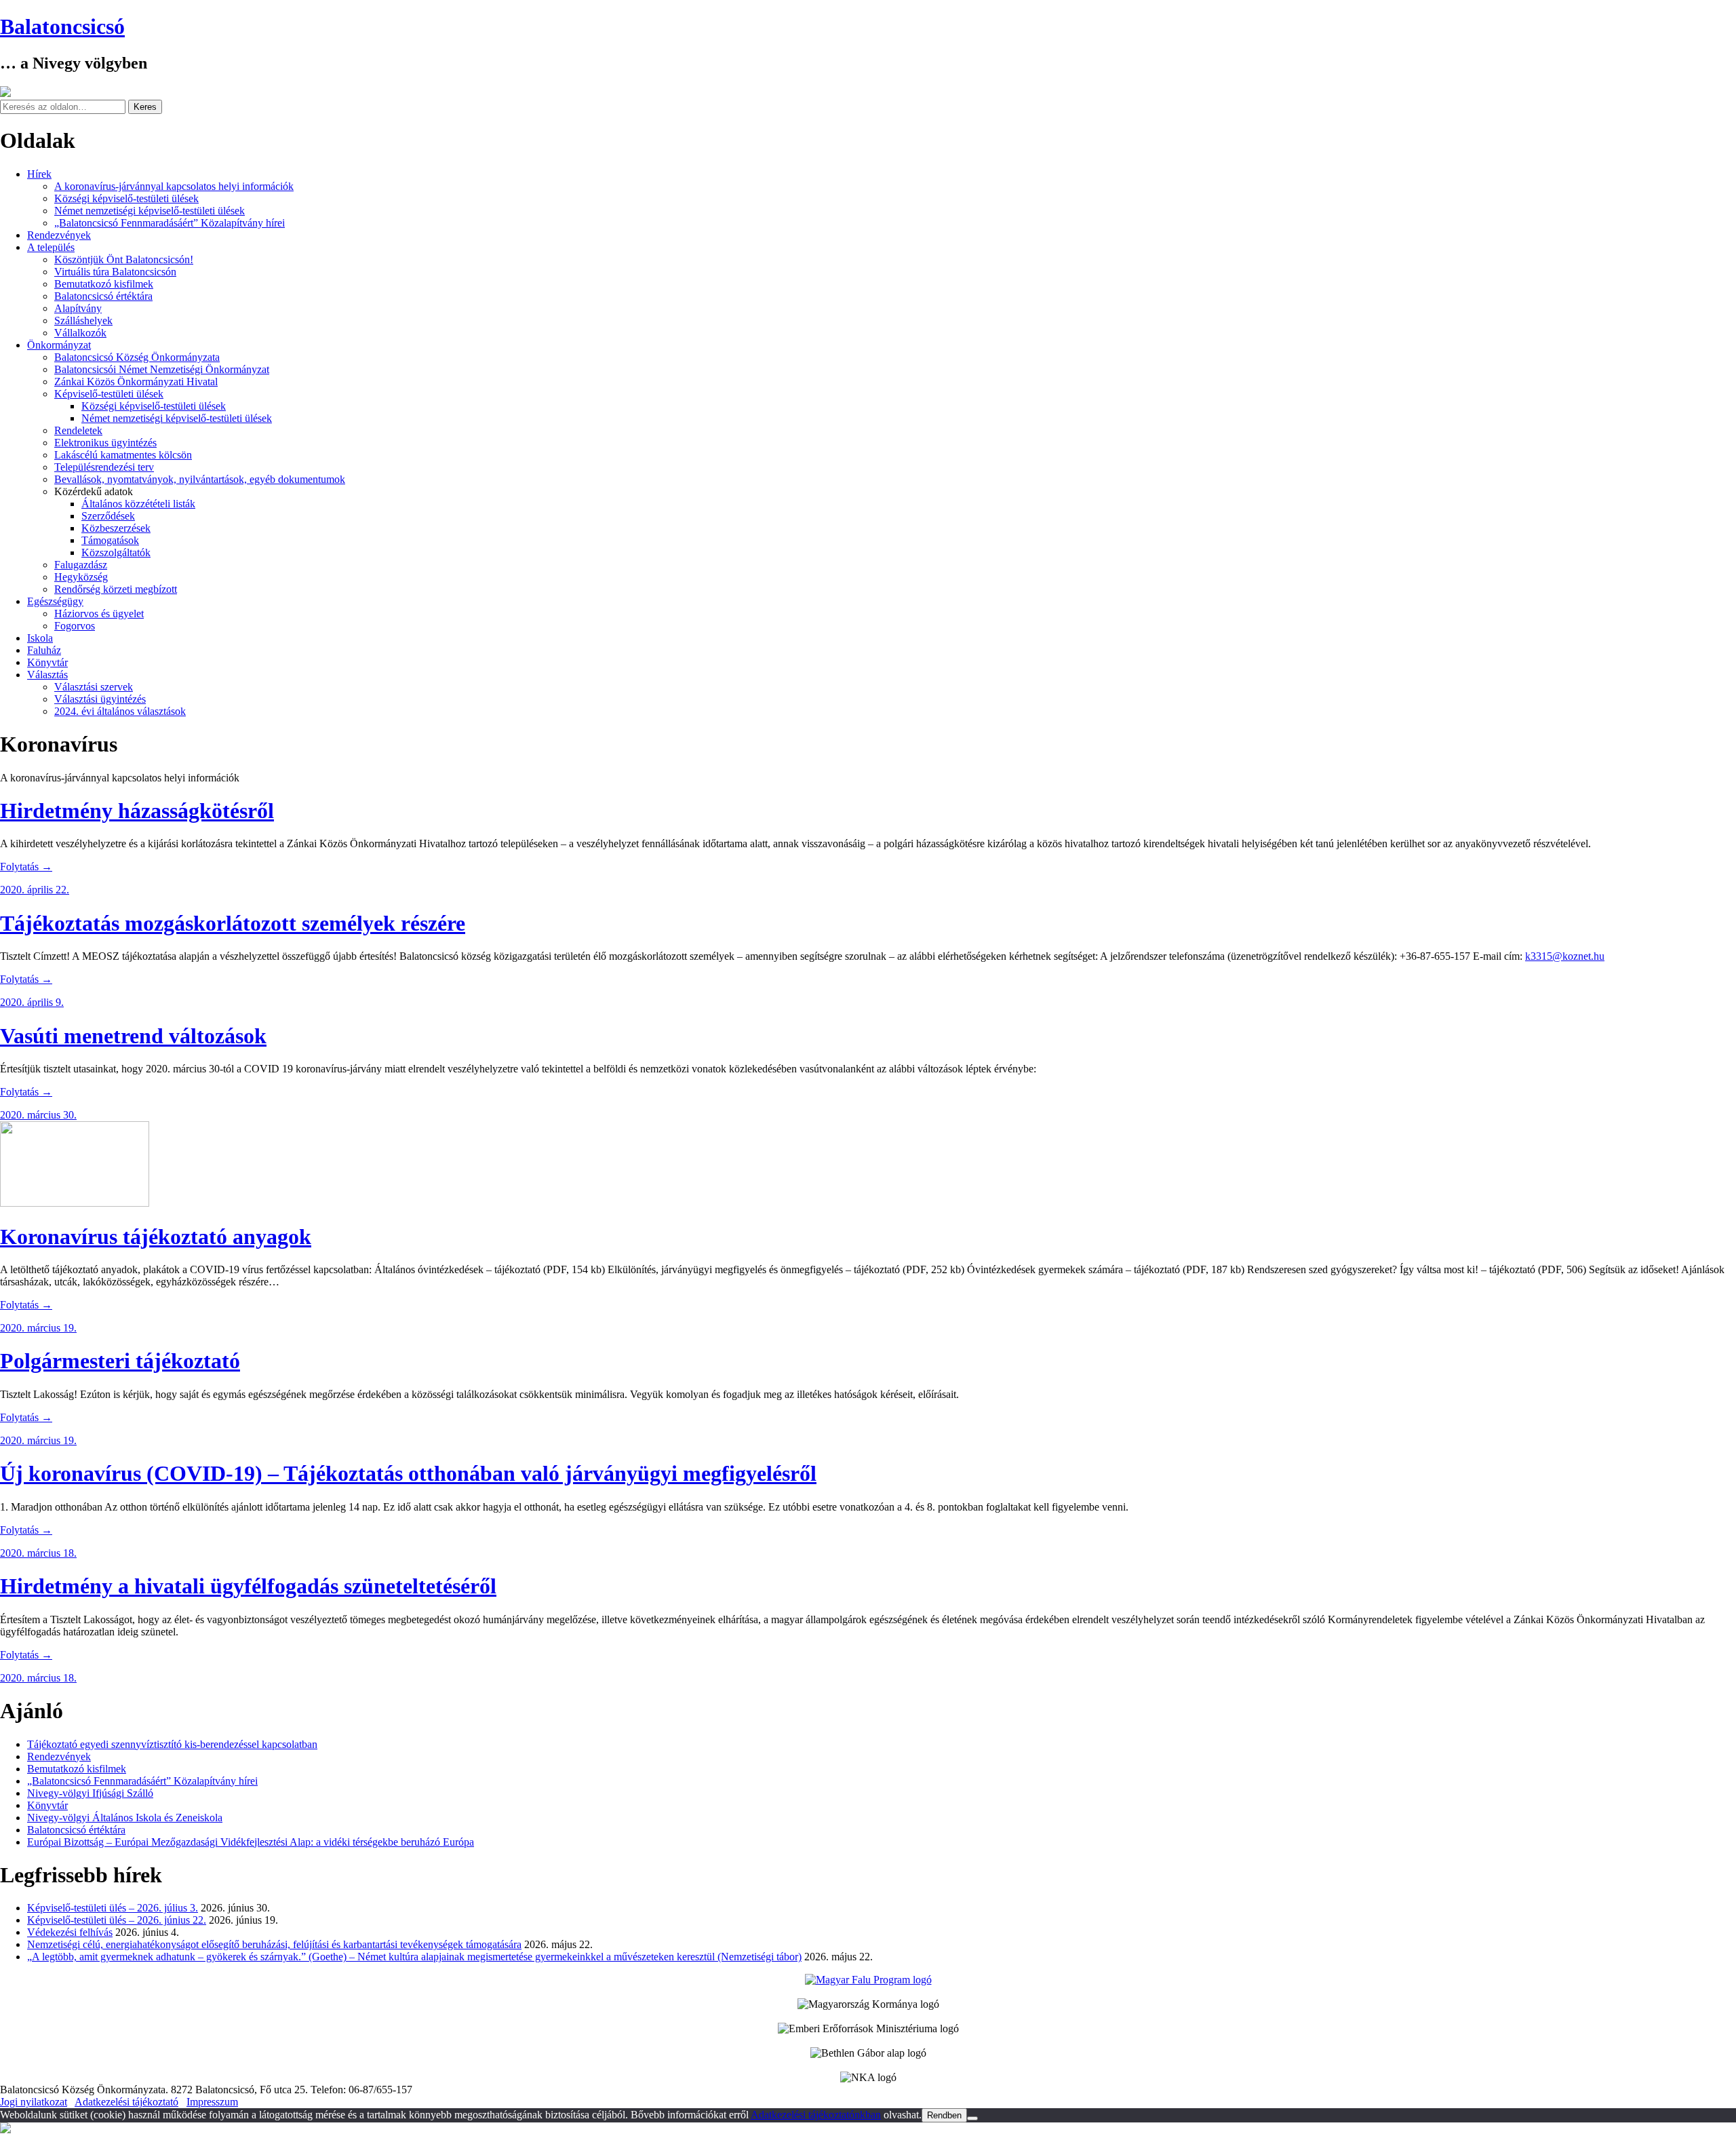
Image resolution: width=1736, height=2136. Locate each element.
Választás (47, 675)
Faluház (44, 650)
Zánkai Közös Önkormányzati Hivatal (136, 382)
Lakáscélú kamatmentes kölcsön (123, 455)
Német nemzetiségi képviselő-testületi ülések (150, 211)
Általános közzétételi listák (138, 504)
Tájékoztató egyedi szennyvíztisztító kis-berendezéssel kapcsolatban (172, 1744)
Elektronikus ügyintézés (105, 443)
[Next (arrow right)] (1712, 1068)
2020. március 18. (38, 1553)
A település (51, 247)
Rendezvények (59, 235)
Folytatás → (26, 867)
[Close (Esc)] (1721, 15)
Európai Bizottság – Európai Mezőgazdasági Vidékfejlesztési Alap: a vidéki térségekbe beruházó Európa (251, 1842)
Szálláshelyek (83, 321)
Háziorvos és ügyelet (99, 614)
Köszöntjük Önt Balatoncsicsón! (124, 259)
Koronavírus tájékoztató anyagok (156, 1237)
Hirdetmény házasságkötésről (137, 811)
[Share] (1691, 15)
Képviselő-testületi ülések (109, 394)
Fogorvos (75, 626)
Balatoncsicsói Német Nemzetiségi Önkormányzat (162, 369)
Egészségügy (55, 601)
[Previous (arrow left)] (24, 1068)
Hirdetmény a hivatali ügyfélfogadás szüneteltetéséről (248, 1586)
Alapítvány (78, 308)
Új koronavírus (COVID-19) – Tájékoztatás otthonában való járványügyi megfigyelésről (408, 1473)
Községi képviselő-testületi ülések (126, 198)
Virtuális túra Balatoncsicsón (115, 272)
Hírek (39, 174)
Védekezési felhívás (70, 1932)
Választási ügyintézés (100, 699)
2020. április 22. (35, 890)
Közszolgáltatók (116, 552)
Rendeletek (78, 430)
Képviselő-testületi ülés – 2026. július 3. (113, 1908)
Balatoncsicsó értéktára (103, 296)
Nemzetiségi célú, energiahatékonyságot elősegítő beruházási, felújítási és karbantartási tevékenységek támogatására (274, 1944)
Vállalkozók (80, 333)
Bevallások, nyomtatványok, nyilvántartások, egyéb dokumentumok (200, 479)
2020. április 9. (32, 1002)
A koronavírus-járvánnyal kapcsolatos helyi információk (174, 186)
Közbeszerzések (116, 528)
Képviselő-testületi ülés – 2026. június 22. (117, 1920)
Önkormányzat (59, 345)
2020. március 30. (38, 1115)
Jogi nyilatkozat (34, 2102)
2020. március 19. (38, 1328)
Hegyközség (81, 577)
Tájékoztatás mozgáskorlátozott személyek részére (233, 923)
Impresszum (212, 2102)
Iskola (40, 638)
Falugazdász (81, 565)
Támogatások (110, 540)
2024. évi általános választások (120, 711)
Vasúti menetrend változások (133, 1036)
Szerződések (108, 516)
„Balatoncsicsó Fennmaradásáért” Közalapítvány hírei (170, 223)
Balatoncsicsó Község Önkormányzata (137, 357)
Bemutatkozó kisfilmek (104, 284)
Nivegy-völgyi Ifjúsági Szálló (90, 1793)
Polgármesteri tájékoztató (120, 1361)
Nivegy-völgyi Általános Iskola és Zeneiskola (125, 1818)
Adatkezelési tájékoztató (126, 2102)
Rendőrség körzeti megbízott (116, 589)
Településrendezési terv (104, 467)
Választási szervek (94, 687)
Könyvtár (47, 662)
